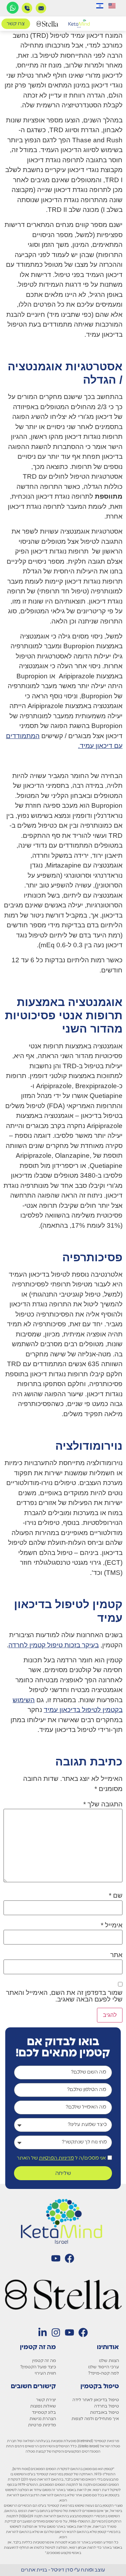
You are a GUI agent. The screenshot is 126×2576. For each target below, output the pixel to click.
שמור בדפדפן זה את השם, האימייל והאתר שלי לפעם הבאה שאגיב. (64, 1996)
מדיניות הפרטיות (56, 2158)
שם (116, 1895)
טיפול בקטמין (100, 2386)
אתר (116, 1955)
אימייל (112, 1925)
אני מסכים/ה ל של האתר (61, 2158)
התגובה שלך (103, 1804)
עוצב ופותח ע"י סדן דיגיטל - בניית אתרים (63, 2570)
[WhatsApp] (13, 8)
